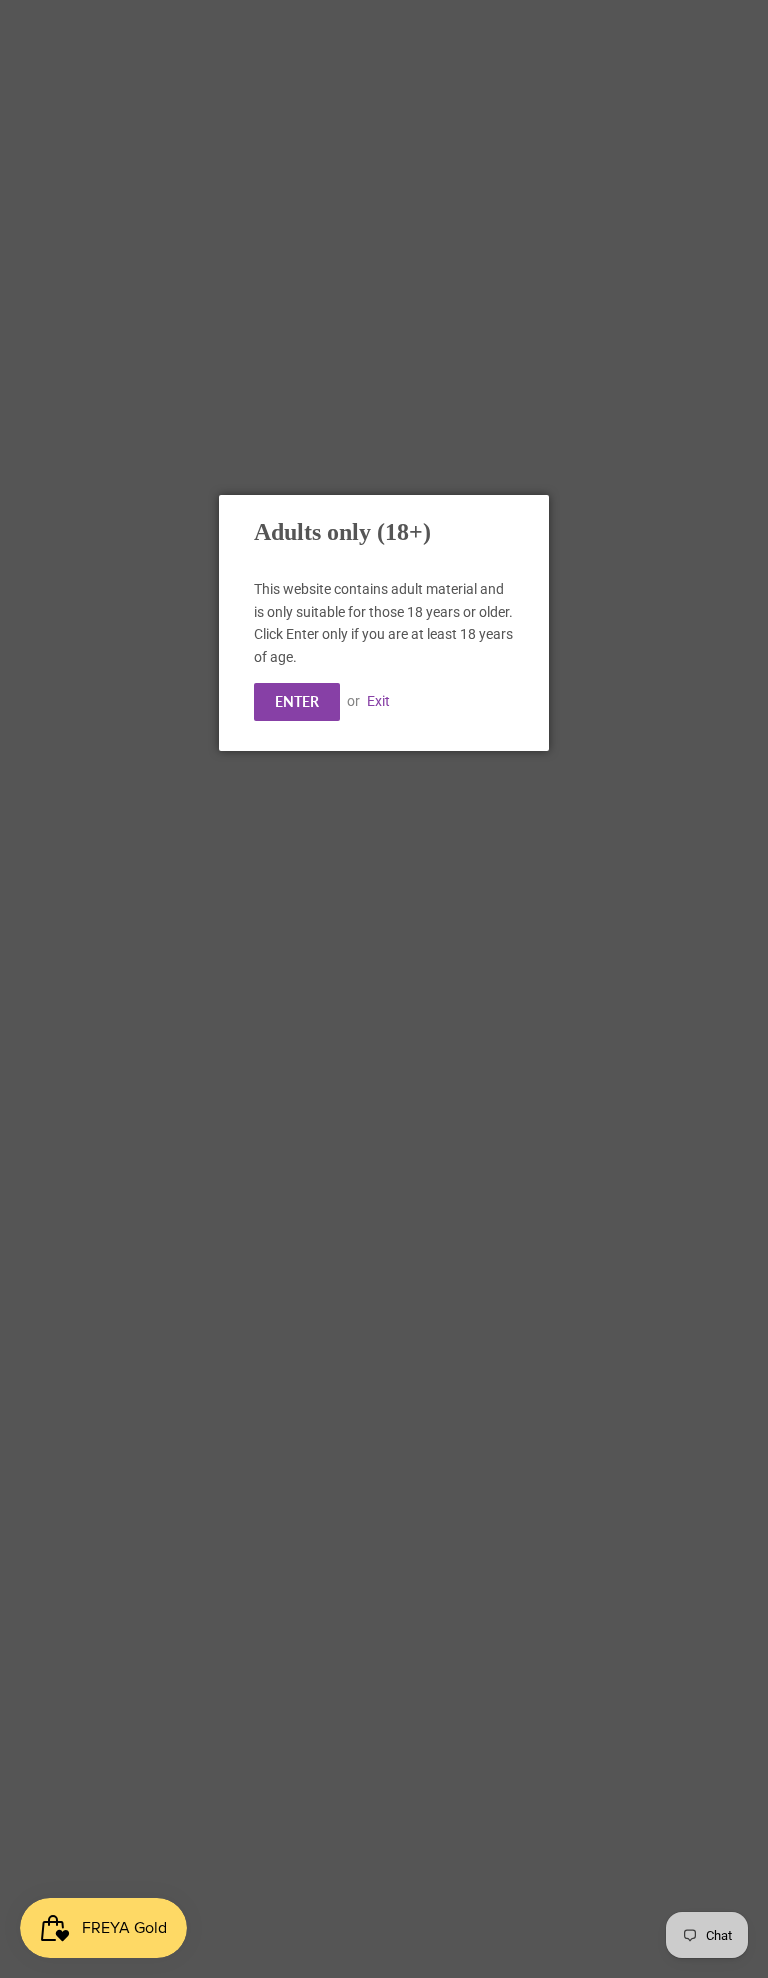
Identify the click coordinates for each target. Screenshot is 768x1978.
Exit (378, 701)
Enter (297, 701)
